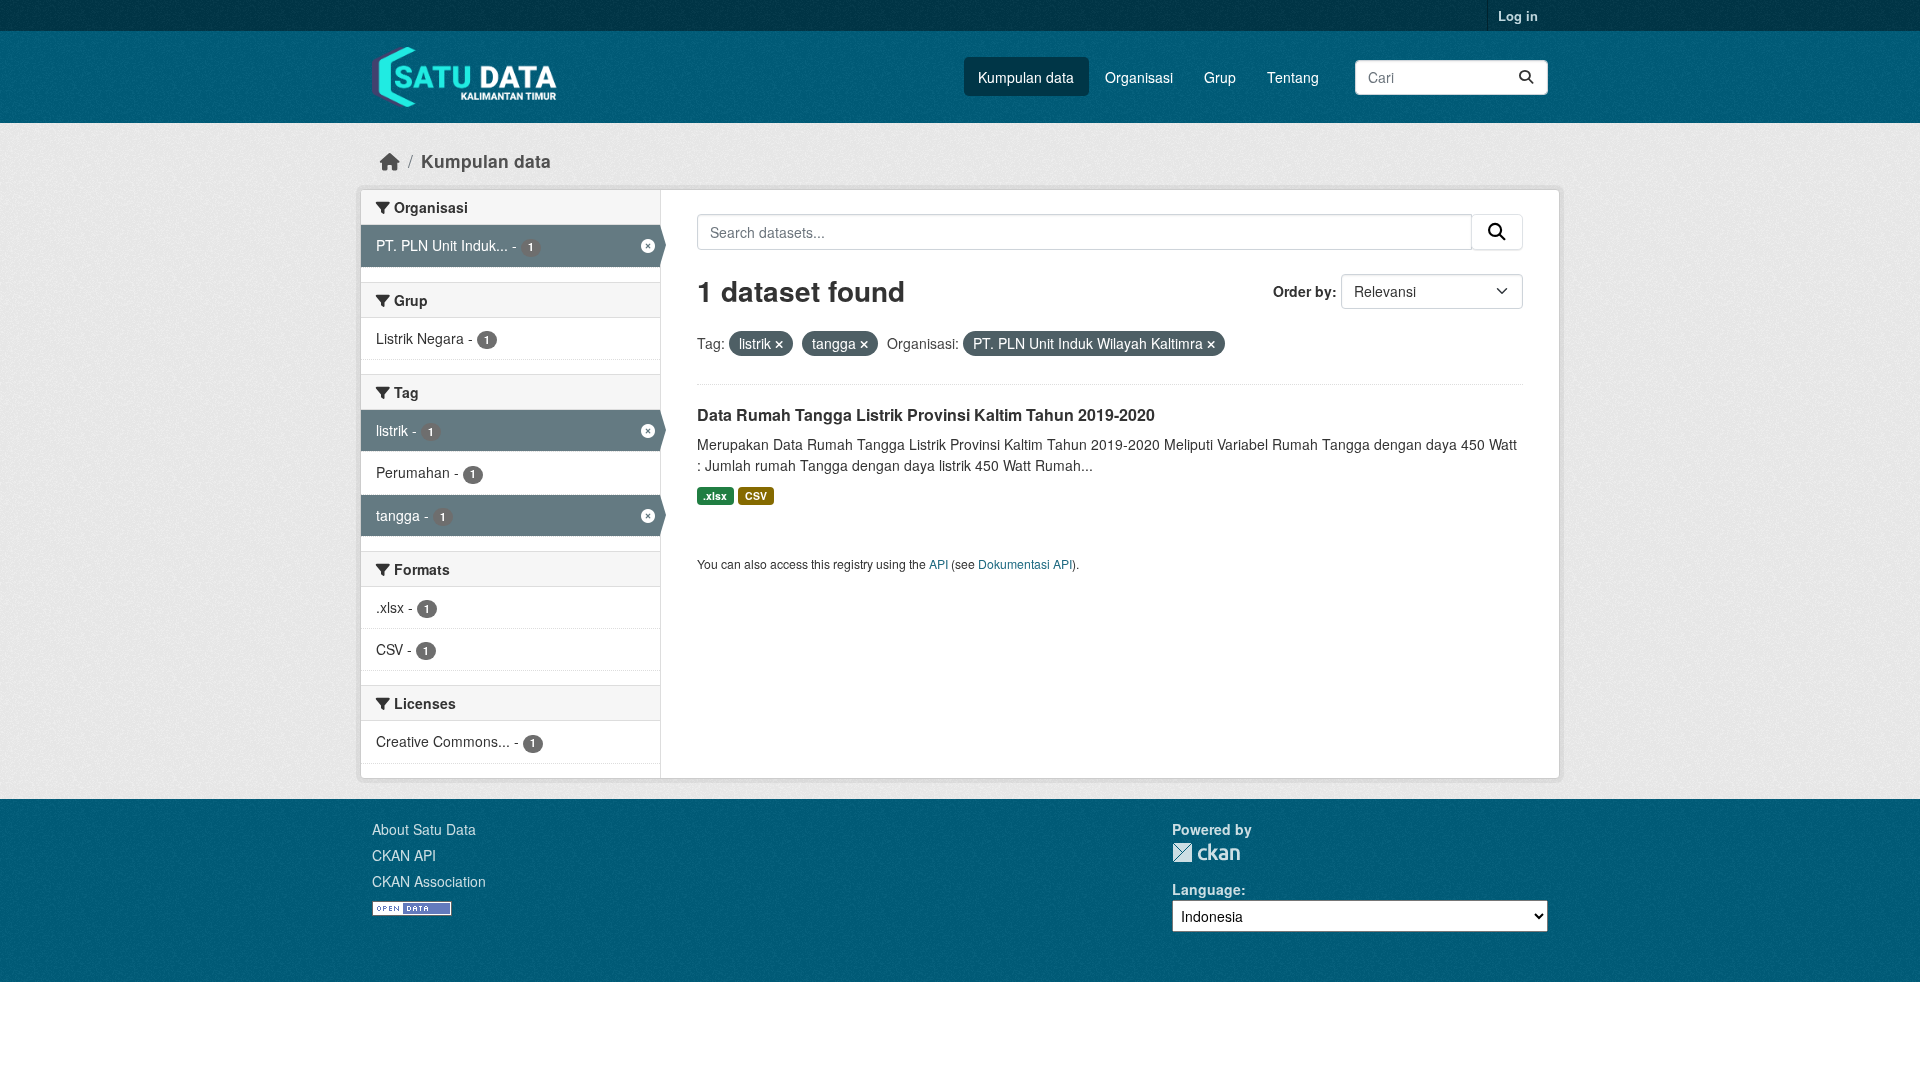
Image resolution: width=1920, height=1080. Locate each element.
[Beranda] (390, 160)
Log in (1518, 15)
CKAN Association (429, 881)
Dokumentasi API (1025, 563)
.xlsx (715, 495)
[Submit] (1526, 77)
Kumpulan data (1026, 77)
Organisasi (1139, 77)
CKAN (1206, 852)
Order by (1302, 291)
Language (1206, 889)
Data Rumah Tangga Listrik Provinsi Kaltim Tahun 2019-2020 (926, 414)
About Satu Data (424, 829)
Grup (1220, 77)
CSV (756, 495)
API (938, 563)
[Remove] (779, 344)
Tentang (1293, 77)
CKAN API (404, 855)
